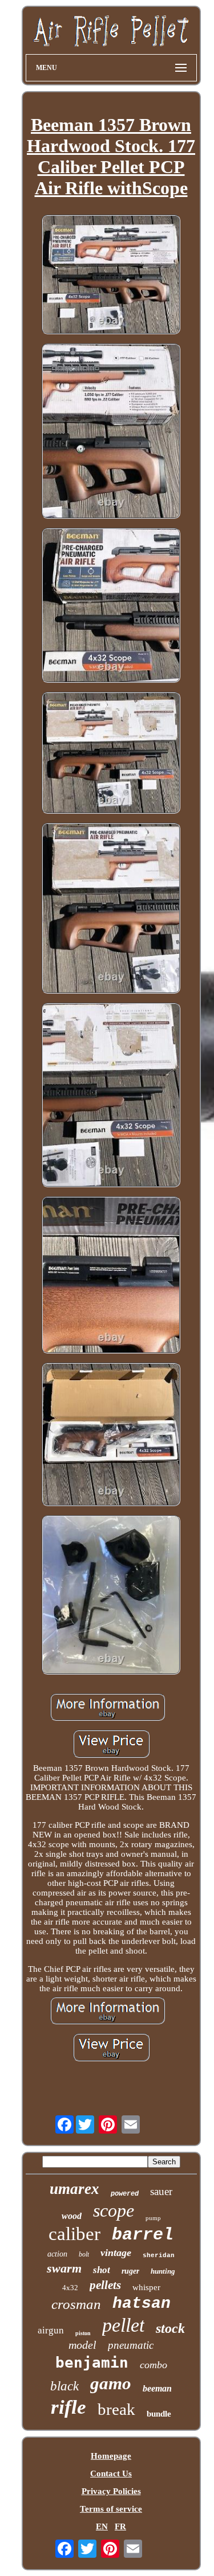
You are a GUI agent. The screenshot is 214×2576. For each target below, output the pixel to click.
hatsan (142, 2304)
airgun (51, 2330)
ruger (130, 2271)
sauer (161, 2191)
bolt (84, 2254)
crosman (76, 2304)
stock (170, 2328)
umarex (74, 2189)
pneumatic (131, 2345)
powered (125, 2194)
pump (153, 2218)
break (116, 2409)
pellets (105, 2285)
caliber (74, 2234)
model (82, 2345)
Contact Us (111, 2474)
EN (102, 2526)
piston (83, 2333)
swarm (64, 2268)
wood (72, 2216)
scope (114, 2210)
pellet (123, 2325)
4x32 (70, 2288)
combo (154, 2365)
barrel (143, 2235)
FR (120, 2526)
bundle (159, 2414)
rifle (68, 2407)
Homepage (111, 2456)
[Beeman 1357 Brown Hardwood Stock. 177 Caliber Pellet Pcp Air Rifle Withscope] (111, 276)
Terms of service (111, 2509)
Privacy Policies (111, 2491)
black (64, 2386)
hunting (163, 2271)
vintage (116, 2253)
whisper (146, 2287)
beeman (157, 2388)
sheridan (159, 2255)
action (57, 2254)
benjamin (92, 2362)
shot (102, 2270)
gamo (111, 2383)
